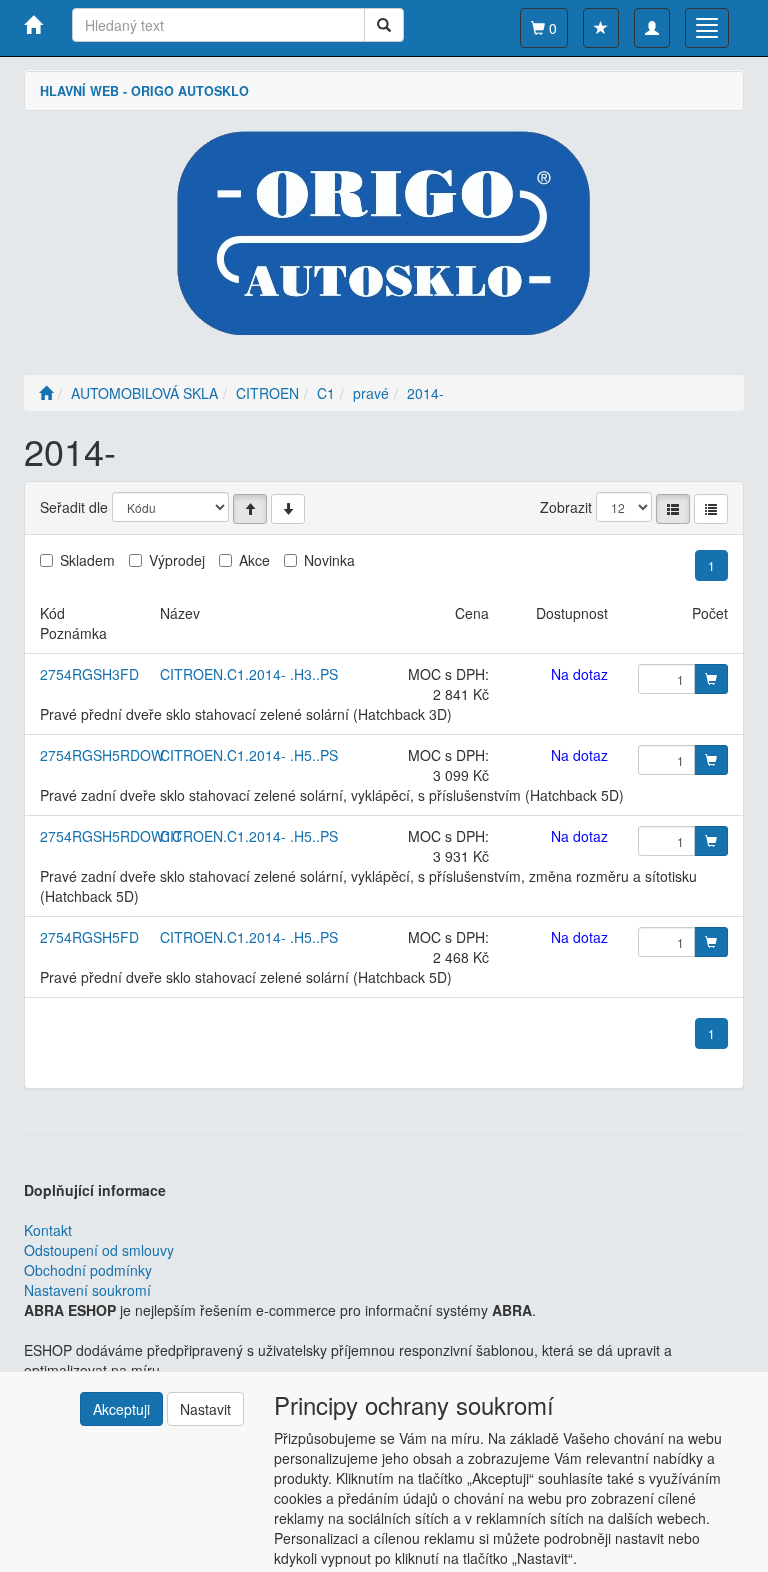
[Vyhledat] (384, 25)
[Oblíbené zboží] (601, 28)
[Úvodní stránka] (46, 393)
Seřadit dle (74, 507)
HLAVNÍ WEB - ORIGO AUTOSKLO (144, 91)
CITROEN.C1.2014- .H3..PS (249, 674)
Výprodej (177, 560)
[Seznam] (673, 509)
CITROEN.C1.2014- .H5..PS (249, 755)
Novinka (329, 560)
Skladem (87, 560)
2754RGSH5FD (89, 937)
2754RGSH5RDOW (102, 755)
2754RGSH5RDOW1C (111, 836)
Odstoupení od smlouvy (99, 1250)
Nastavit (205, 1409)
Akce (254, 560)
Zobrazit (566, 507)
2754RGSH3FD (89, 674)
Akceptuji (121, 1409)
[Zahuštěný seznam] (711, 509)
